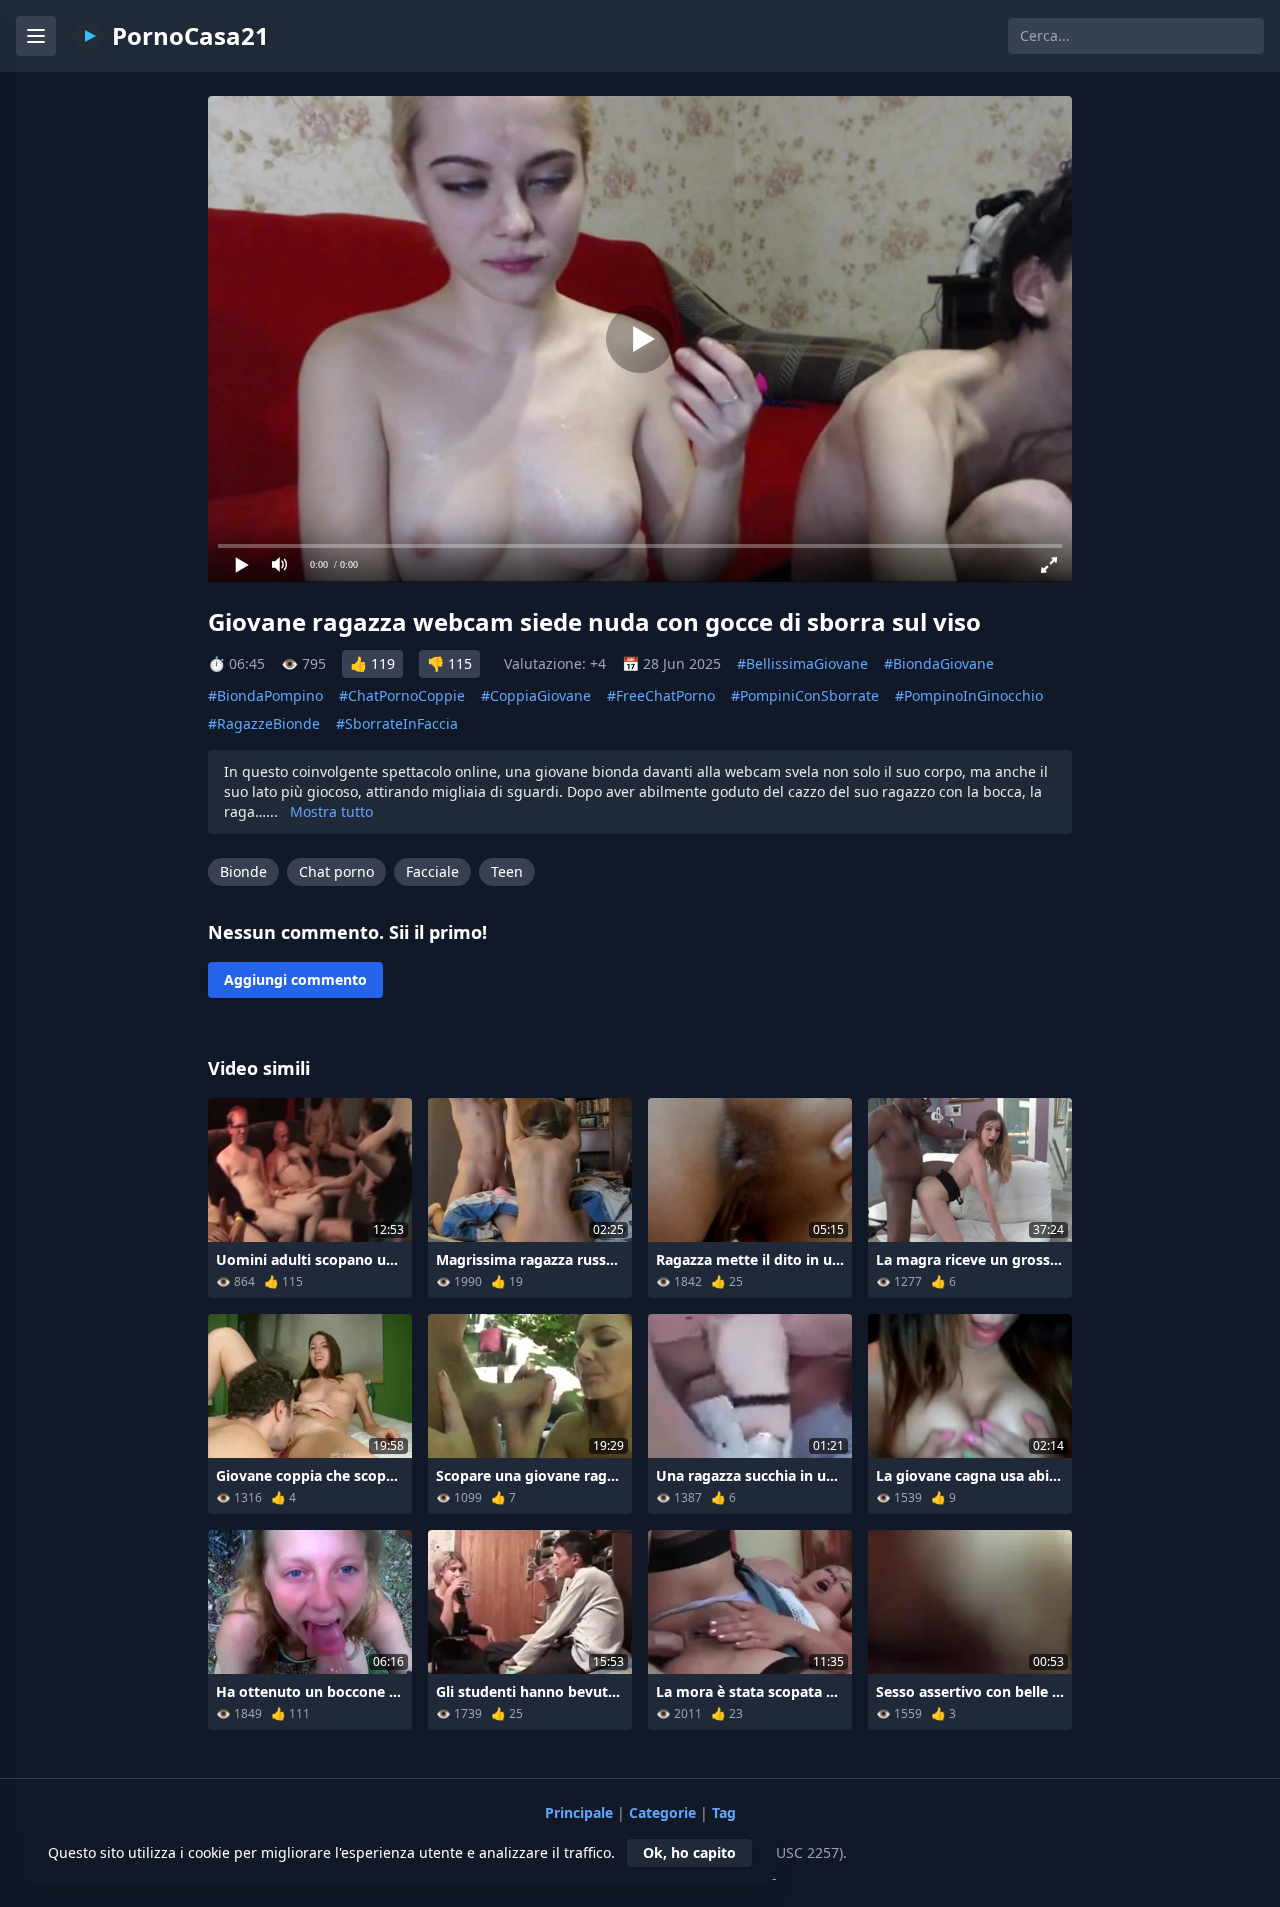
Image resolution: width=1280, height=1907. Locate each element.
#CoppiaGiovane (536, 695)
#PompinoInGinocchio (969, 695)
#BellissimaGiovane (802, 663)
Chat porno (336, 871)
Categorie (664, 1812)
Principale (581, 1812)
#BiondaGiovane (939, 663)
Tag (724, 1812)
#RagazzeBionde (264, 723)
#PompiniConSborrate (805, 695)
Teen (507, 871)
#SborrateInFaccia (397, 723)
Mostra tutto (331, 811)
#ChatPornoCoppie (402, 695)
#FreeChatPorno (661, 695)
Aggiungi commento (295, 979)
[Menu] (36, 36)
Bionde (243, 871)
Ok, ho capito (689, 1852)
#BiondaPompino (265, 695)
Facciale (432, 871)
